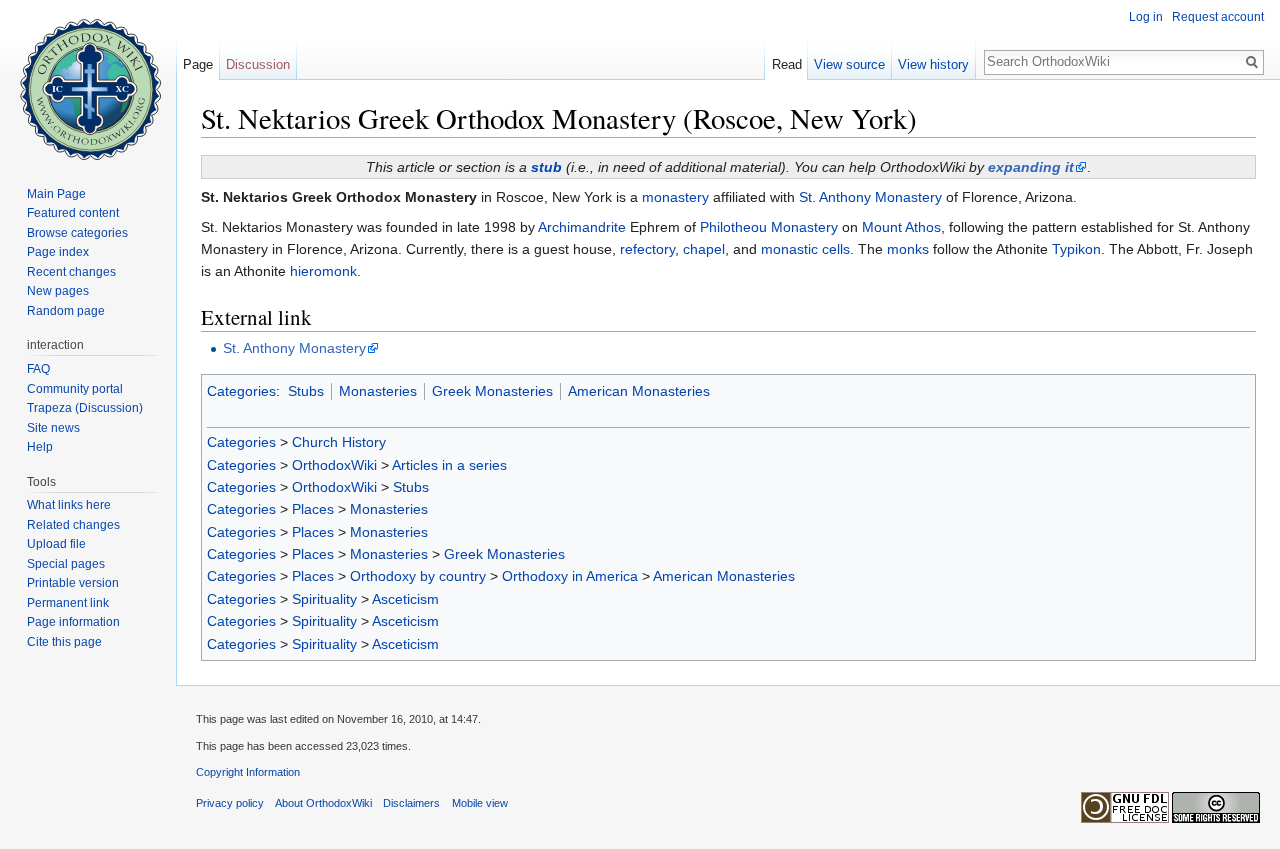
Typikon (1076, 249)
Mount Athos (901, 227)
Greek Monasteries (492, 391)
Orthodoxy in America (570, 576)
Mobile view (480, 803)
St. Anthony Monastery (870, 197)
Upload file (56, 544)
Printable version (73, 583)
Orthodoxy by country (418, 576)
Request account (1218, 17)
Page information (73, 622)
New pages (58, 291)
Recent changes (71, 272)
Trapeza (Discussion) (85, 408)
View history (933, 64)
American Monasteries (639, 391)
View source (849, 64)
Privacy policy (230, 803)
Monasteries (378, 391)
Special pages (66, 564)
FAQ (38, 369)
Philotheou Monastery (769, 227)
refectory (647, 249)
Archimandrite (582, 227)
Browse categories (77, 233)
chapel (704, 249)
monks (908, 249)
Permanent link (68, 603)
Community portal (75, 389)
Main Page (56, 194)
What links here (69, 505)
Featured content (73, 213)
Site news (53, 428)
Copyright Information (248, 772)
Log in (1146, 17)
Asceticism (405, 599)
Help (40, 447)
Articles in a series (449, 465)
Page (198, 64)
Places (313, 509)
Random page (66, 311)
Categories (241, 391)
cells (836, 249)
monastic (789, 249)
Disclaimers (411, 803)
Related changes (73, 525)
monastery (675, 197)
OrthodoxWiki (334, 465)
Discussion (258, 64)
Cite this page (64, 642)
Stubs (306, 391)
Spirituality (324, 599)
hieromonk (323, 271)
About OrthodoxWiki (323, 803)
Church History (339, 442)
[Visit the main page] (88, 80)
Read (787, 64)
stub (546, 167)
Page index (58, 252)
